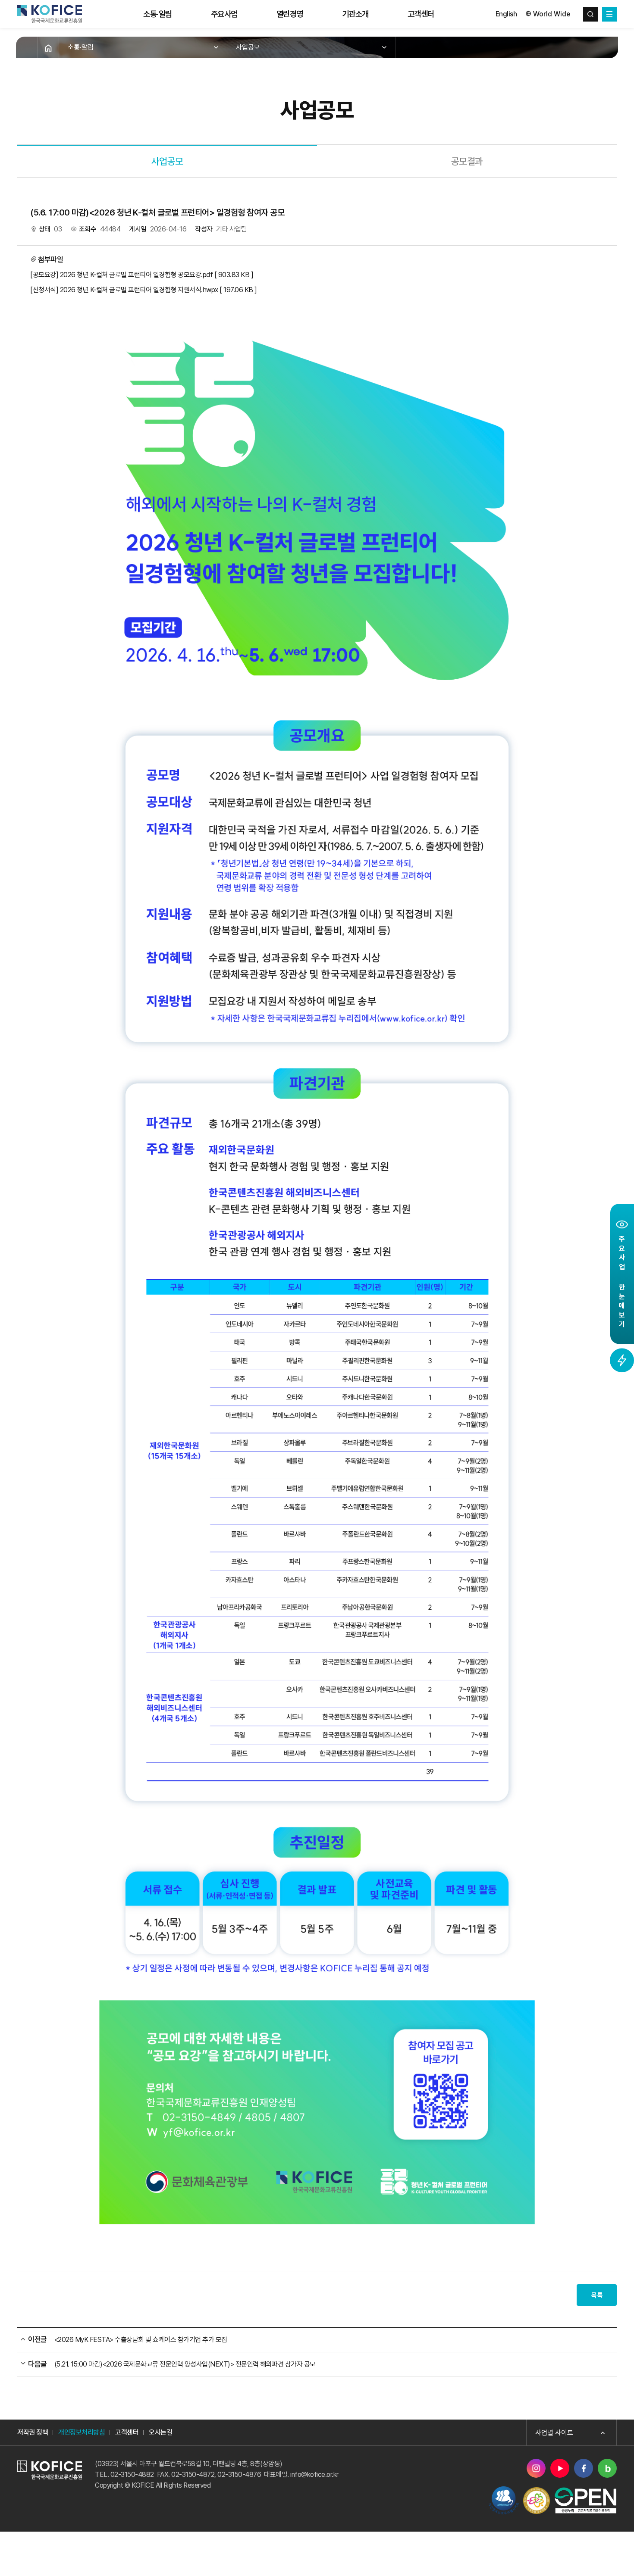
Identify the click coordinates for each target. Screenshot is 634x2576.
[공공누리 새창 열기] (585, 2500)
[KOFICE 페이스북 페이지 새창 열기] (584, 2468)
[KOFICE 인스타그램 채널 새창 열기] (536, 2468)
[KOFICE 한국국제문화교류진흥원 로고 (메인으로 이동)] (50, 14)
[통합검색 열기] (590, 14)
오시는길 (160, 2432)
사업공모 (248, 47)
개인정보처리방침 (82, 2432)
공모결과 (467, 161)
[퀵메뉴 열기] (622, 1360)
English (506, 14)
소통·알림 (158, 14)
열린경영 (290, 14)
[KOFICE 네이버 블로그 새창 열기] (607, 2468)
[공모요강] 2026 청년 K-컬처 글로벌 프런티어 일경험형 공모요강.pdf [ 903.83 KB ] (142, 275)
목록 (597, 2295)
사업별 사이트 (554, 2433)
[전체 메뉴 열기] (609, 14)
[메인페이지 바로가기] (48, 47)
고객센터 (421, 14)
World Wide (552, 14)
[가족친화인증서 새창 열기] (537, 2501)
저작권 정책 (33, 2432)
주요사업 (224, 14)
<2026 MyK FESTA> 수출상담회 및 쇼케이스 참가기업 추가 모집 (141, 2340)
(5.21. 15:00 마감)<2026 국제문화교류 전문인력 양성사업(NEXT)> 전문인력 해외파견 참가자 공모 (185, 2364)
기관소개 (355, 14)
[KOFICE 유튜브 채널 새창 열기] (560, 2468)
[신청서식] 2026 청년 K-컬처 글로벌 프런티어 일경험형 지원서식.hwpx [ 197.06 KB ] (144, 290)
